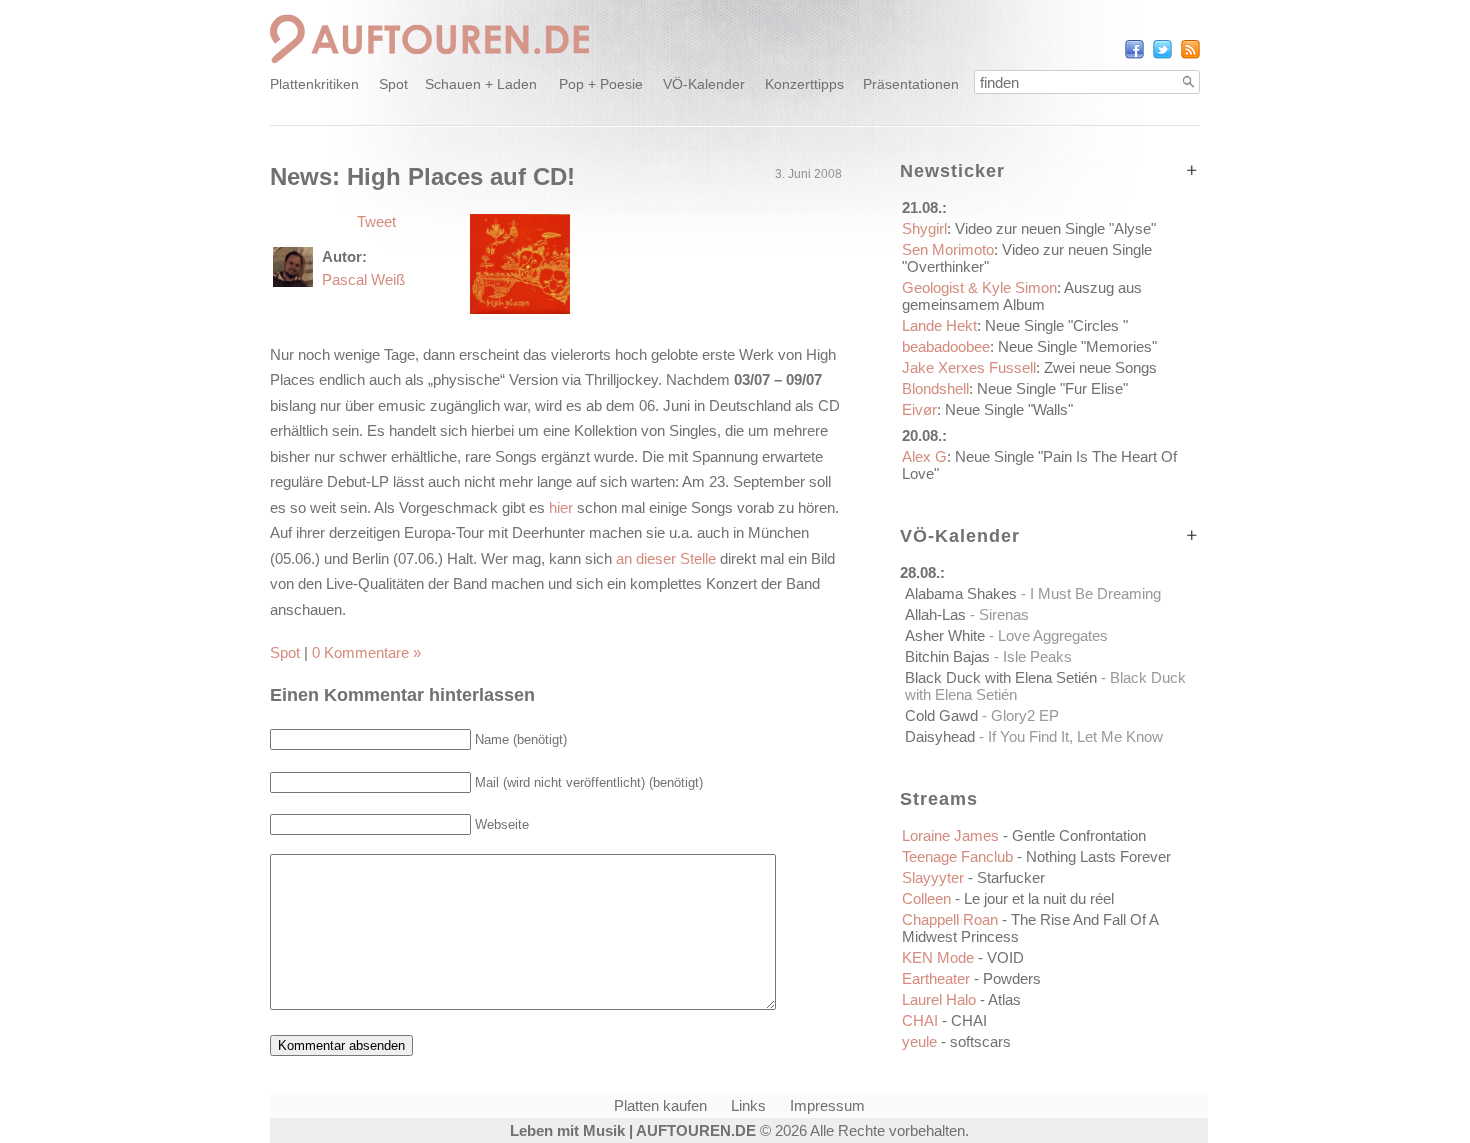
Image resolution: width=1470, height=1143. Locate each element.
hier (561, 507)
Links (748, 1105)
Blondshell (1015, 388)
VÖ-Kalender (704, 84)
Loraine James (1024, 835)
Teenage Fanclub (1036, 856)
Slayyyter (973, 877)
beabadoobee (1029, 346)
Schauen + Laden (481, 84)
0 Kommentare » (366, 652)
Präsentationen (911, 84)
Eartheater (971, 978)
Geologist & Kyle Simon (1022, 296)
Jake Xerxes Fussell (1029, 367)
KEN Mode (963, 957)
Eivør (987, 409)
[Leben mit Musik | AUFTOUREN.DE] (430, 65)
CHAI (944, 1020)
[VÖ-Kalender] (1192, 535)
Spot (393, 84)
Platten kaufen (660, 1105)
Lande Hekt (1015, 325)
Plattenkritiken (314, 84)
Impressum (827, 1105)
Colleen (1008, 898)
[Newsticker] (1192, 170)
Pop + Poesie (601, 84)
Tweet (376, 221)
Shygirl (1029, 228)
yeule (956, 1041)
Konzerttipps (804, 84)
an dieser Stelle (666, 558)
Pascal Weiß (363, 279)
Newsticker (952, 171)
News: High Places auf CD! (422, 176)
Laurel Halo (961, 999)
